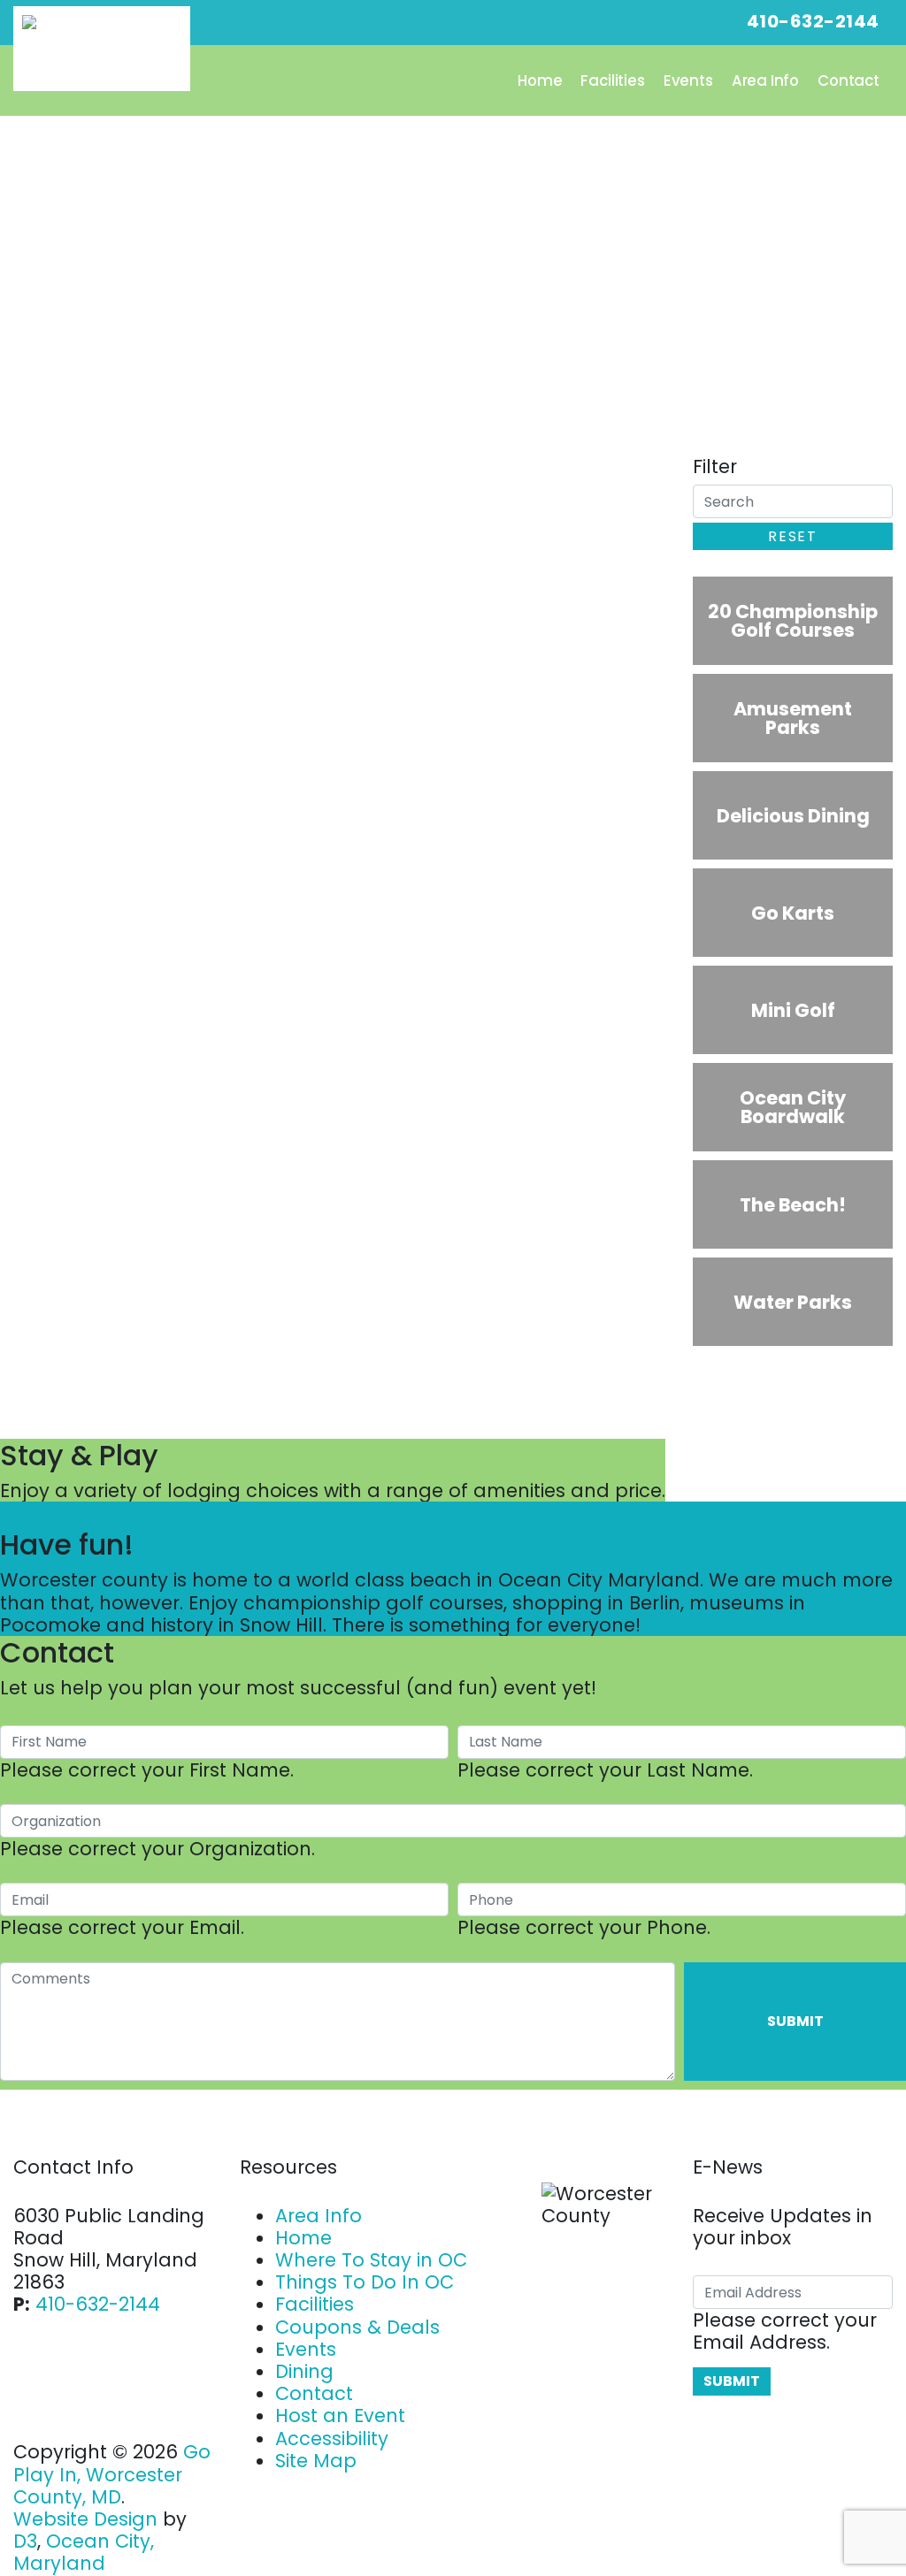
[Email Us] (677, 21)
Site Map (316, 2461)
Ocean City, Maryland (84, 2552)
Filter (715, 466)
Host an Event (340, 2415)
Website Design (85, 2519)
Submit (795, 2021)
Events (688, 80)
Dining (304, 2371)
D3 (25, 2541)
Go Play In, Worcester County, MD (112, 2474)
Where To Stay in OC (371, 2260)
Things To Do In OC (365, 2282)
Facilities (612, 80)
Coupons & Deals (357, 2327)
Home (540, 80)
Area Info (766, 80)
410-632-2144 (98, 2304)
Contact (848, 80)
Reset (792, 536)
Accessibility (332, 2438)
